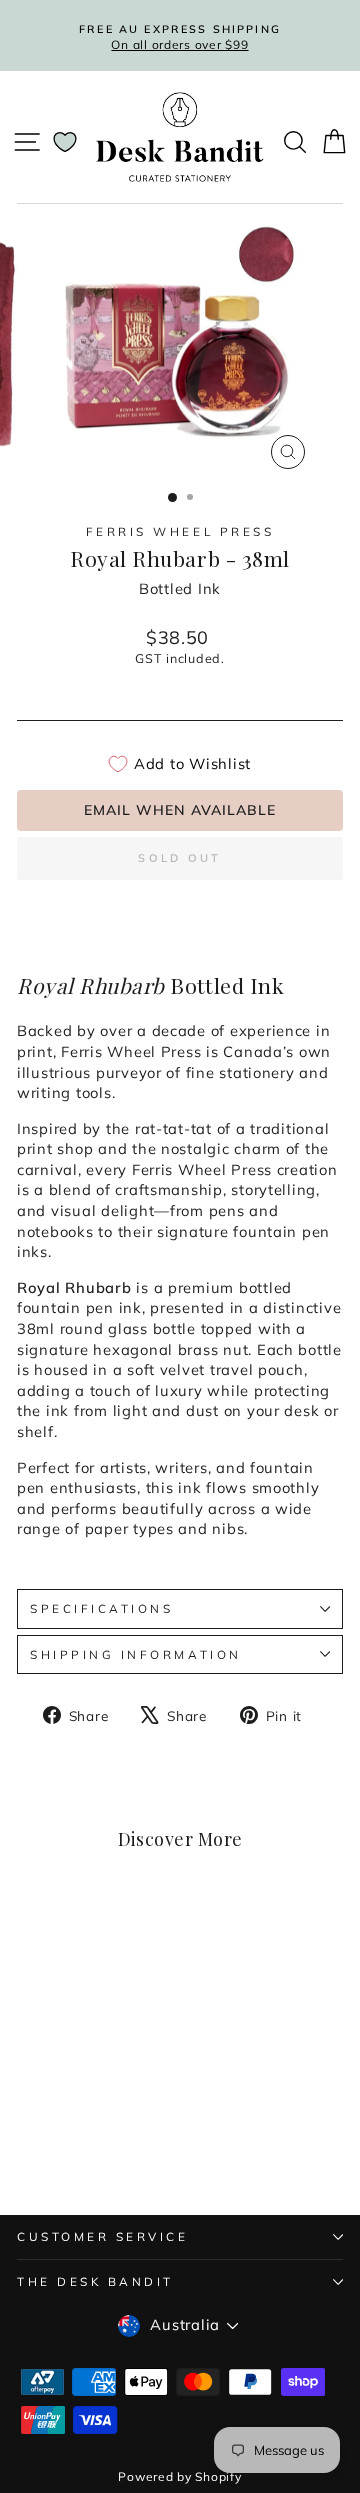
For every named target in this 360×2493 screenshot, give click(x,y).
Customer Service (103, 2236)
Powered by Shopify (179, 2476)
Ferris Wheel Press (180, 531)
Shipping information (136, 1654)
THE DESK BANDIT (95, 2281)
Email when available (180, 810)
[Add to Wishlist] (116, 1942)
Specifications (101, 1608)
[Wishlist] (65, 142)
